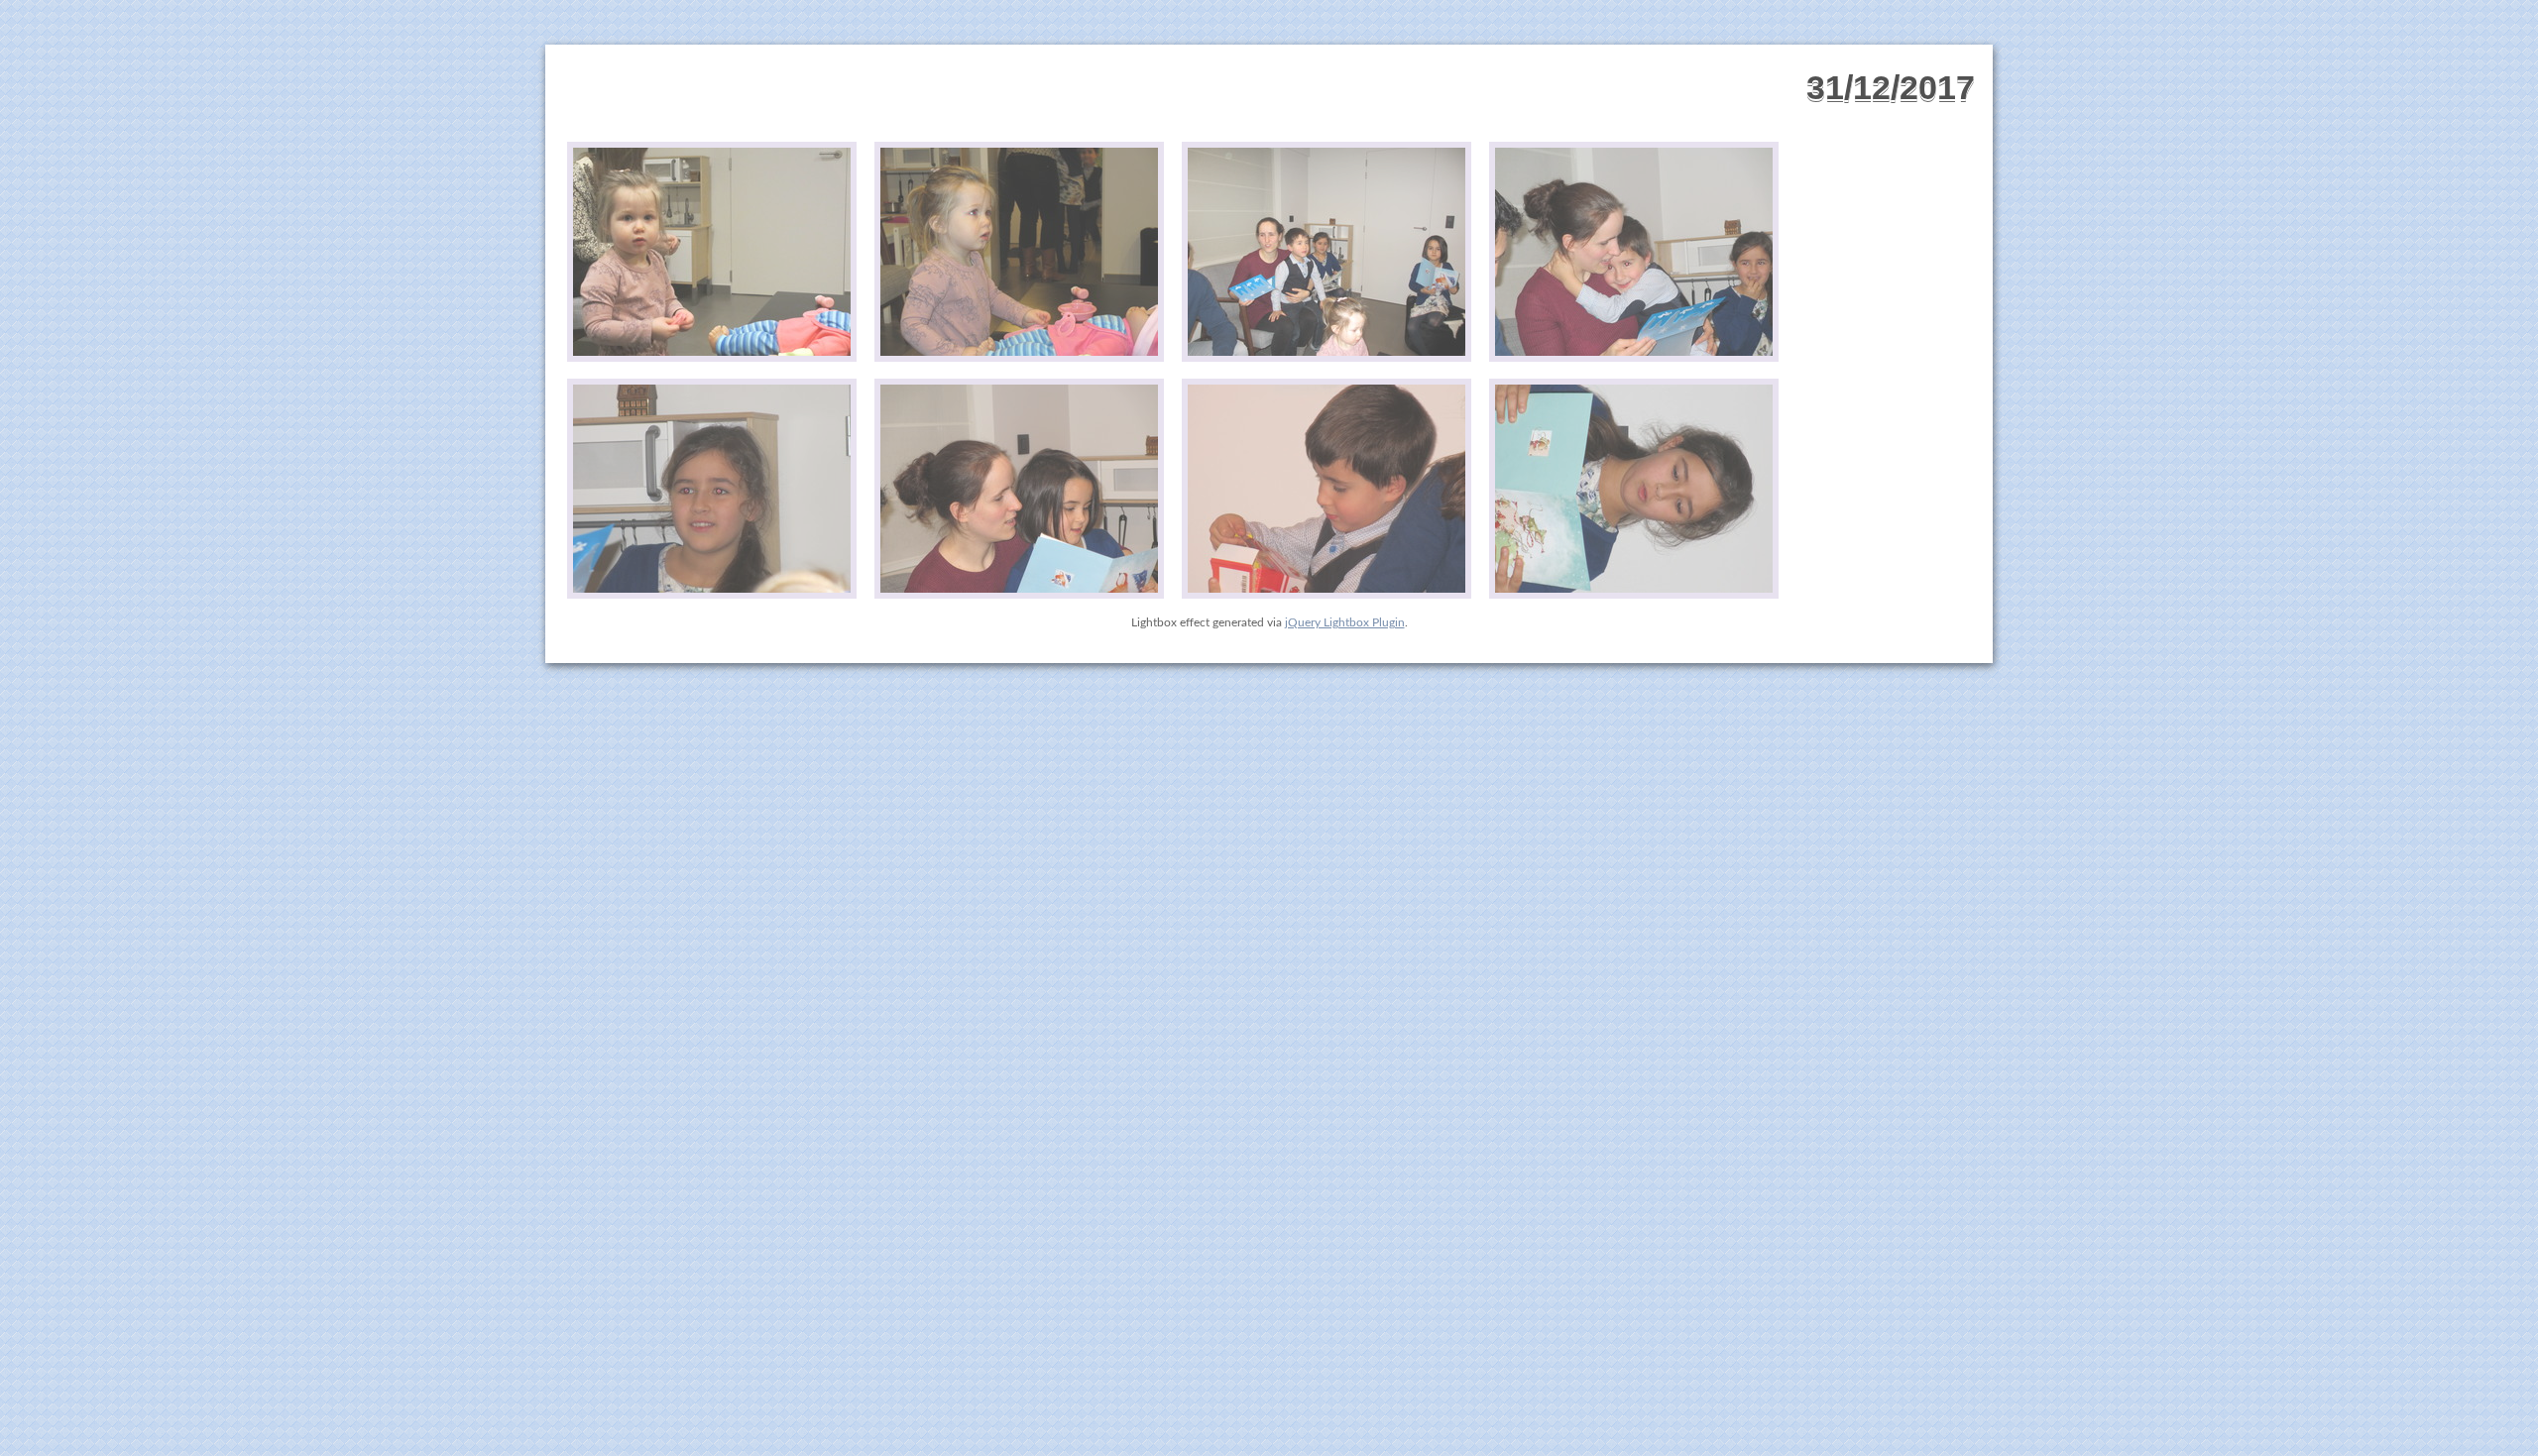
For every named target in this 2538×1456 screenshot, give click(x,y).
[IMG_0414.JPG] (1634, 490)
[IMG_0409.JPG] (1327, 253)
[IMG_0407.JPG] (712, 253)
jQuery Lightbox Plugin (1345, 622)
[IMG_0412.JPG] (1019, 490)
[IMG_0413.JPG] (1327, 490)
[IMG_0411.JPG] (712, 490)
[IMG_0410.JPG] (1634, 253)
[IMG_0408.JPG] (1019, 253)
